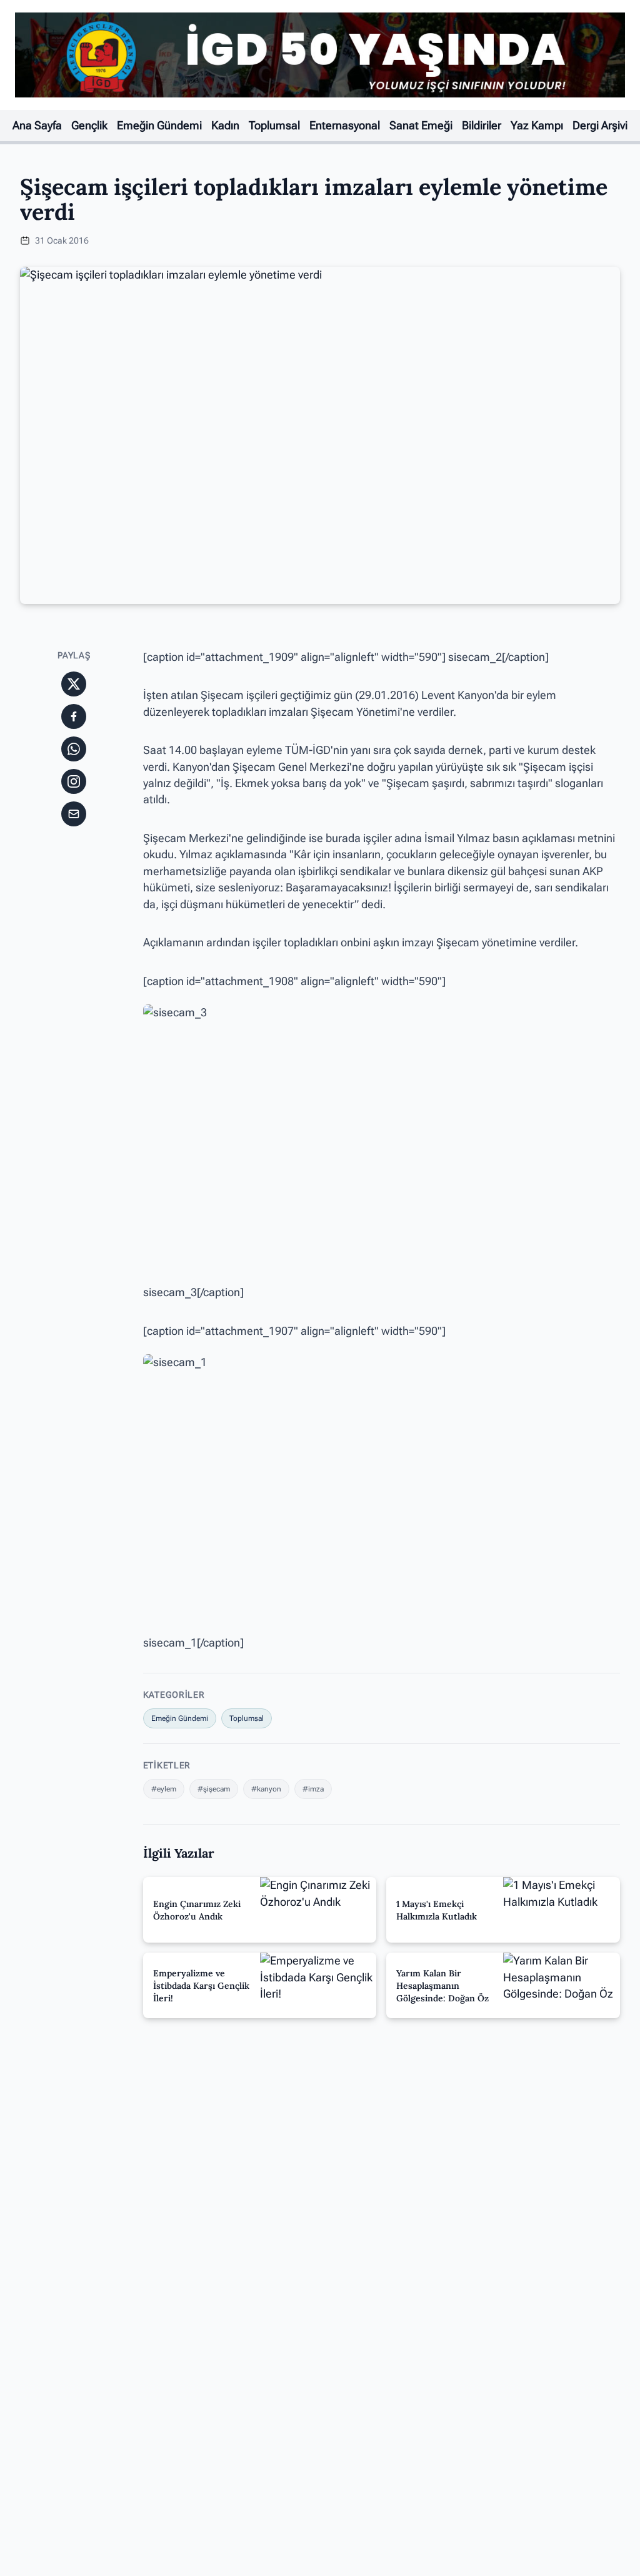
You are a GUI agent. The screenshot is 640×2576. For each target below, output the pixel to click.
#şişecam (214, 1789)
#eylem (164, 1789)
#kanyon (266, 1789)
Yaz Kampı (537, 126)
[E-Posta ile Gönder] (74, 814)
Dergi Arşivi (600, 126)
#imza (313, 1789)
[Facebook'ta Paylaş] (74, 716)
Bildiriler (482, 126)
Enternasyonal (345, 126)
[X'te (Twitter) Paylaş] (74, 684)
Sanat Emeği (421, 126)
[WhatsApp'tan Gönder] (74, 749)
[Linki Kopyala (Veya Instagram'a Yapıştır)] (74, 781)
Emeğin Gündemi (159, 126)
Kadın (225, 126)
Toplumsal (274, 126)
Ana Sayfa (37, 126)
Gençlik (89, 126)
